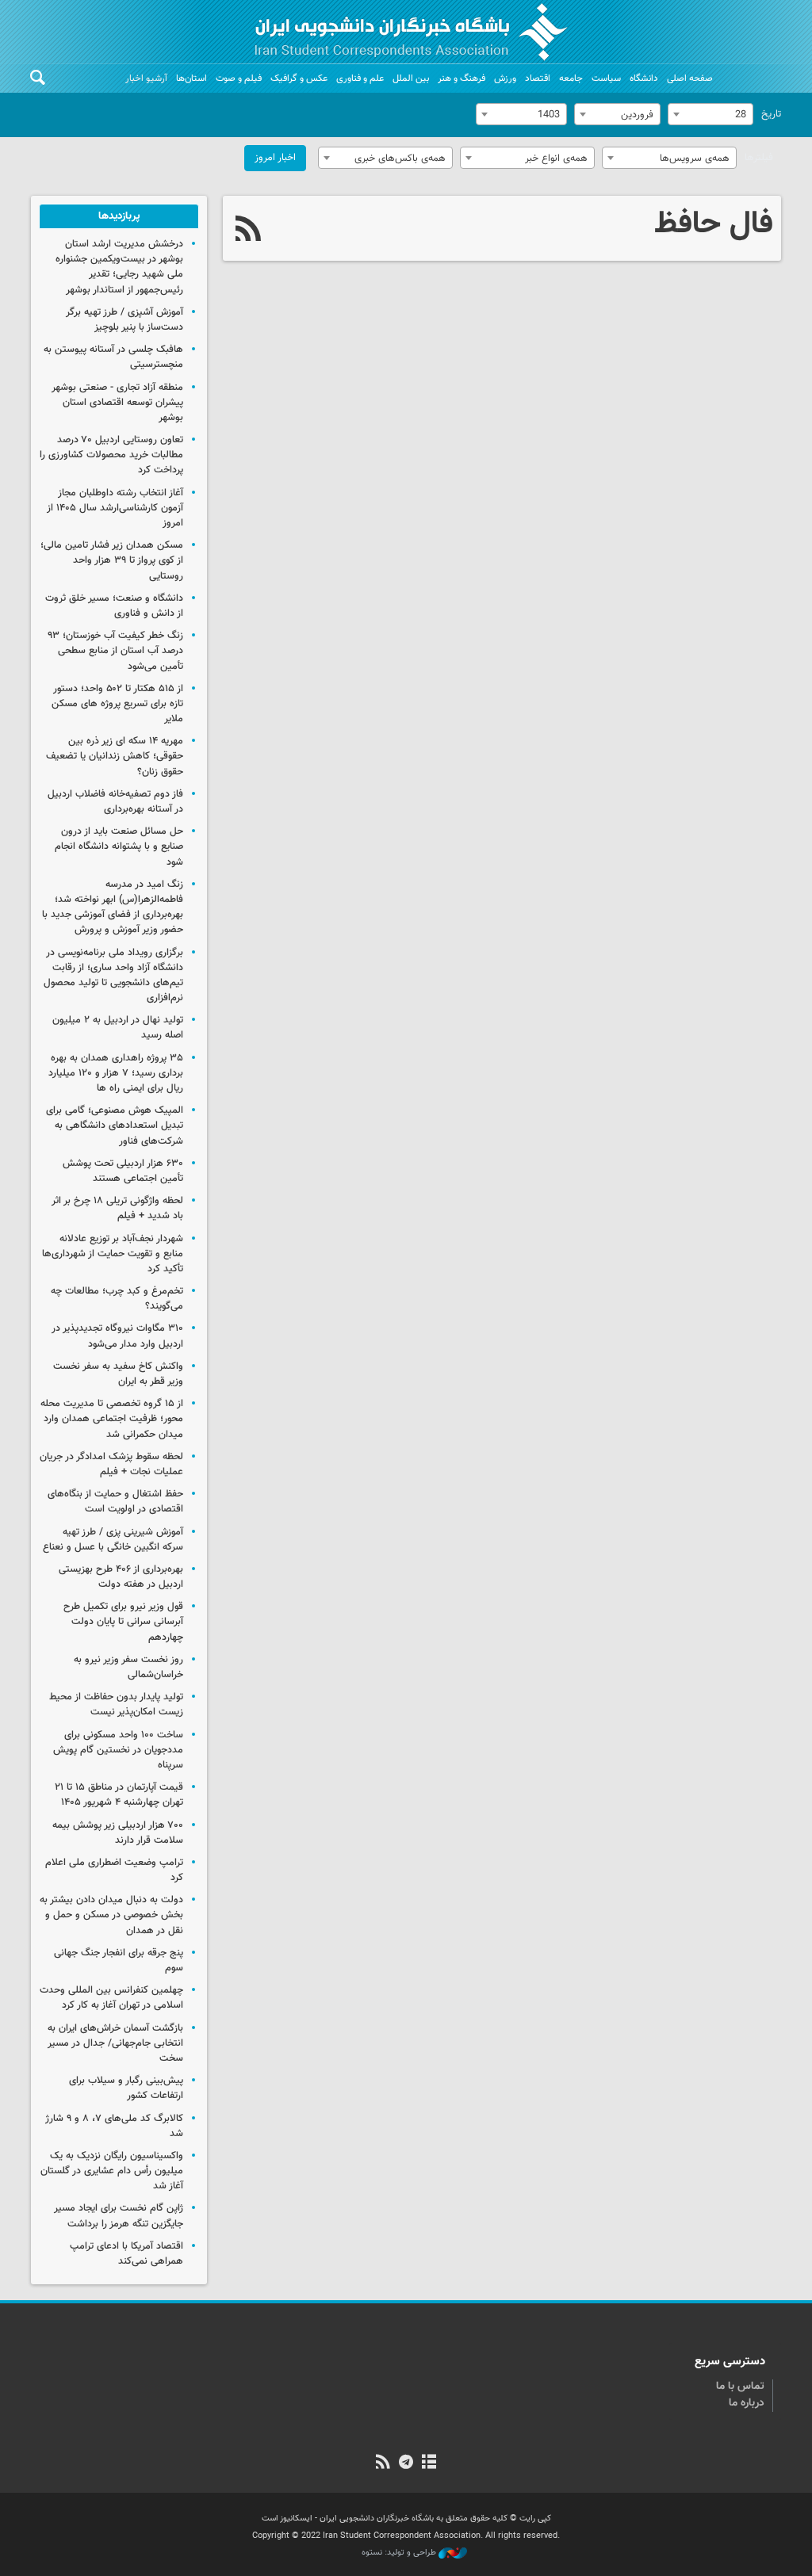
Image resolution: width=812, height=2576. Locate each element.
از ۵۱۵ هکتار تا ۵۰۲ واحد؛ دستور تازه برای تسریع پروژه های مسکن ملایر (117, 704)
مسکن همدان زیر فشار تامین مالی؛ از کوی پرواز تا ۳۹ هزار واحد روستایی (112, 560)
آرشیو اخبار (146, 78)
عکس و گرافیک (299, 78)
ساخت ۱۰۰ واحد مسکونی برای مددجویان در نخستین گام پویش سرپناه (118, 1750)
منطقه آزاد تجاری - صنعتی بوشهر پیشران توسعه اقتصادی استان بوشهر (117, 403)
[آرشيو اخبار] (429, 2463)
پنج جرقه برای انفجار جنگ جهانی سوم (119, 1961)
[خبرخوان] (383, 2463)
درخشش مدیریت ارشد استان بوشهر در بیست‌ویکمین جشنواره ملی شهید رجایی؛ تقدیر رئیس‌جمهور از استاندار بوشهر (119, 267)
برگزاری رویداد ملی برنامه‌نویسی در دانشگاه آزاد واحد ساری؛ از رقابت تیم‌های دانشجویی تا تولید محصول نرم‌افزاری (113, 976)
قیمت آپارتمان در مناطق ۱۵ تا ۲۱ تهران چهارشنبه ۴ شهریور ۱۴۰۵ (119, 1795)
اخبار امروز (275, 158)
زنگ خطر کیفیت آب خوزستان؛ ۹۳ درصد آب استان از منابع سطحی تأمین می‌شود (115, 651)
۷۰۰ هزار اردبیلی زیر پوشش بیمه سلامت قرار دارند (118, 1833)
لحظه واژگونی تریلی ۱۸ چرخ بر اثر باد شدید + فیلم (117, 1208)
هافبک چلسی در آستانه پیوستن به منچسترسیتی (113, 357)
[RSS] (249, 231)
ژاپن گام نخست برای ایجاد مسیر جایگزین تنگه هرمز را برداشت (119, 2216)
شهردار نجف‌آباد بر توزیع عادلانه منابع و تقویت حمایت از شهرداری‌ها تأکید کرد (113, 1254)
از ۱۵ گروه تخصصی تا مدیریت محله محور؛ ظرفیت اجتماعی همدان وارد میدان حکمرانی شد (112, 1419)
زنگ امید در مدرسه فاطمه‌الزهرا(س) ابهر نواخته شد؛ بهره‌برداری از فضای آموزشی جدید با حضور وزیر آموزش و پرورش (113, 908)
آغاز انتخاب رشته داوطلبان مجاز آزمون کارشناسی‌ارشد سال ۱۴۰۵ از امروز (115, 508)
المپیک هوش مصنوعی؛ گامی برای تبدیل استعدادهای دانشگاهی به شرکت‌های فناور (115, 1126)
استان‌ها (192, 78)
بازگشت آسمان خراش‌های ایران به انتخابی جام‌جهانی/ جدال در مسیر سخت (115, 2043)
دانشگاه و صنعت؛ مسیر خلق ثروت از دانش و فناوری (114, 606)
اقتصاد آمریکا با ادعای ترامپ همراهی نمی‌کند (126, 2254)
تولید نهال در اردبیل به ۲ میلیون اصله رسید (118, 1028)
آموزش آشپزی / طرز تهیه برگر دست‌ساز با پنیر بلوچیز (124, 320)
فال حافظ (714, 224)
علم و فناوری (360, 78)
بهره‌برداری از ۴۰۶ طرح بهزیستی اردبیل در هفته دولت (121, 1577)
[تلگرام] (406, 2463)
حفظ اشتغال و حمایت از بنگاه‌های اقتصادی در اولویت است (115, 1502)
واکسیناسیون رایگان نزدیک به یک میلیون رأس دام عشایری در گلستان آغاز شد (112, 2171)
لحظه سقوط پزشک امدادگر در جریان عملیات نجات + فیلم (111, 1464)
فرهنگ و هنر (462, 78)
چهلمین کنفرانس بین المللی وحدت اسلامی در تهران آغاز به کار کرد (111, 1998)
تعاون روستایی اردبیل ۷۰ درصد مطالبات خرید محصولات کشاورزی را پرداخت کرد (111, 455)
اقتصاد (538, 78)
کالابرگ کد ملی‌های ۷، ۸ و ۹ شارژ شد (114, 2126)
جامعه (571, 78)
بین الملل (411, 78)
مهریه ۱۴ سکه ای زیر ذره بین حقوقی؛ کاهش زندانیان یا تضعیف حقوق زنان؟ (115, 756)
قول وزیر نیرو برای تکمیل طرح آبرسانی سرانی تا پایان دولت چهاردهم (123, 1622)
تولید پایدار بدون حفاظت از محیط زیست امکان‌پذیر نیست (116, 1705)
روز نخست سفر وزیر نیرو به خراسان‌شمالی (128, 1667)
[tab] (119, 216)
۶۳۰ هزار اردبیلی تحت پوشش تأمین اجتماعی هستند (123, 1171)
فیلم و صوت (239, 78)
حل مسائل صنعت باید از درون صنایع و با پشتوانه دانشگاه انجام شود (119, 847)
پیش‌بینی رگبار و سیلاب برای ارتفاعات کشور (126, 2088)
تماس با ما (740, 2387)
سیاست (606, 78)
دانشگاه (644, 78)
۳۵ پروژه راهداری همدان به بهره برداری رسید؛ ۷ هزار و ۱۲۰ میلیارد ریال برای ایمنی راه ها (116, 1073)
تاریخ (771, 114)
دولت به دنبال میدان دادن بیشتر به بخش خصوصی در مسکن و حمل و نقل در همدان (111, 1915)
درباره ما (747, 2403)
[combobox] (710, 114)
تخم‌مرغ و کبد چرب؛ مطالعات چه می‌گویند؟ (117, 1299)
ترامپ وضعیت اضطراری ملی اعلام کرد (114, 1870)
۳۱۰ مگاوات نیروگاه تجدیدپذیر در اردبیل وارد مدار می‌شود (117, 1336)
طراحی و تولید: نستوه (400, 2553)
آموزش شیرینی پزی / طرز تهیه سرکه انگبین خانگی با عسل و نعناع (113, 1540)
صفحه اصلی (690, 78)
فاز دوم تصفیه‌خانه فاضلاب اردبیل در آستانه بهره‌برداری (115, 802)
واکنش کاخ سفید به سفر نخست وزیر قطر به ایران (118, 1374)
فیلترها (759, 158)
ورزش (505, 78)
